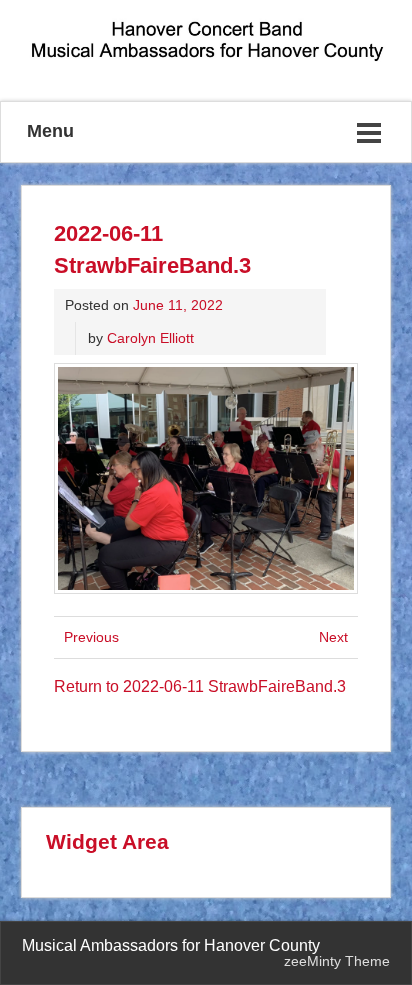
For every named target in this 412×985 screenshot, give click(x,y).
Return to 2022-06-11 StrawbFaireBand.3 (200, 686)
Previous (91, 637)
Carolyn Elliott (150, 338)
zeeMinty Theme (337, 961)
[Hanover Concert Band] (206, 61)
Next (333, 637)
